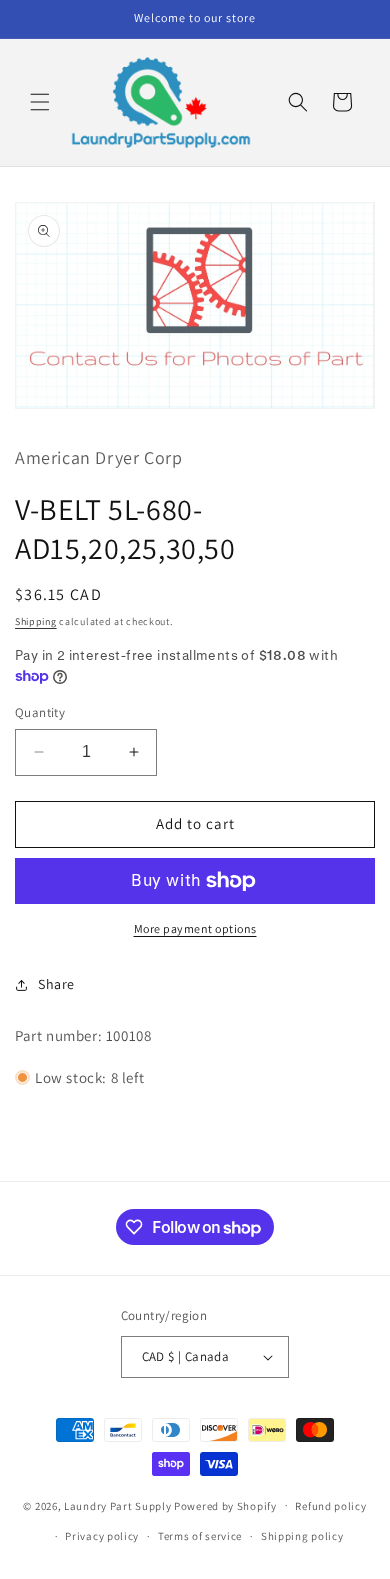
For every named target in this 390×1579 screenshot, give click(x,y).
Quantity (40, 712)
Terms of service (200, 1536)
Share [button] (56, 984)
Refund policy (330, 1506)
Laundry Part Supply (119, 1505)
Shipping (36, 621)
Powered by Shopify (225, 1505)
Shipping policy (302, 1536)
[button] (40, 102)
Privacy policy (102, 1536)
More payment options (195, 928)
